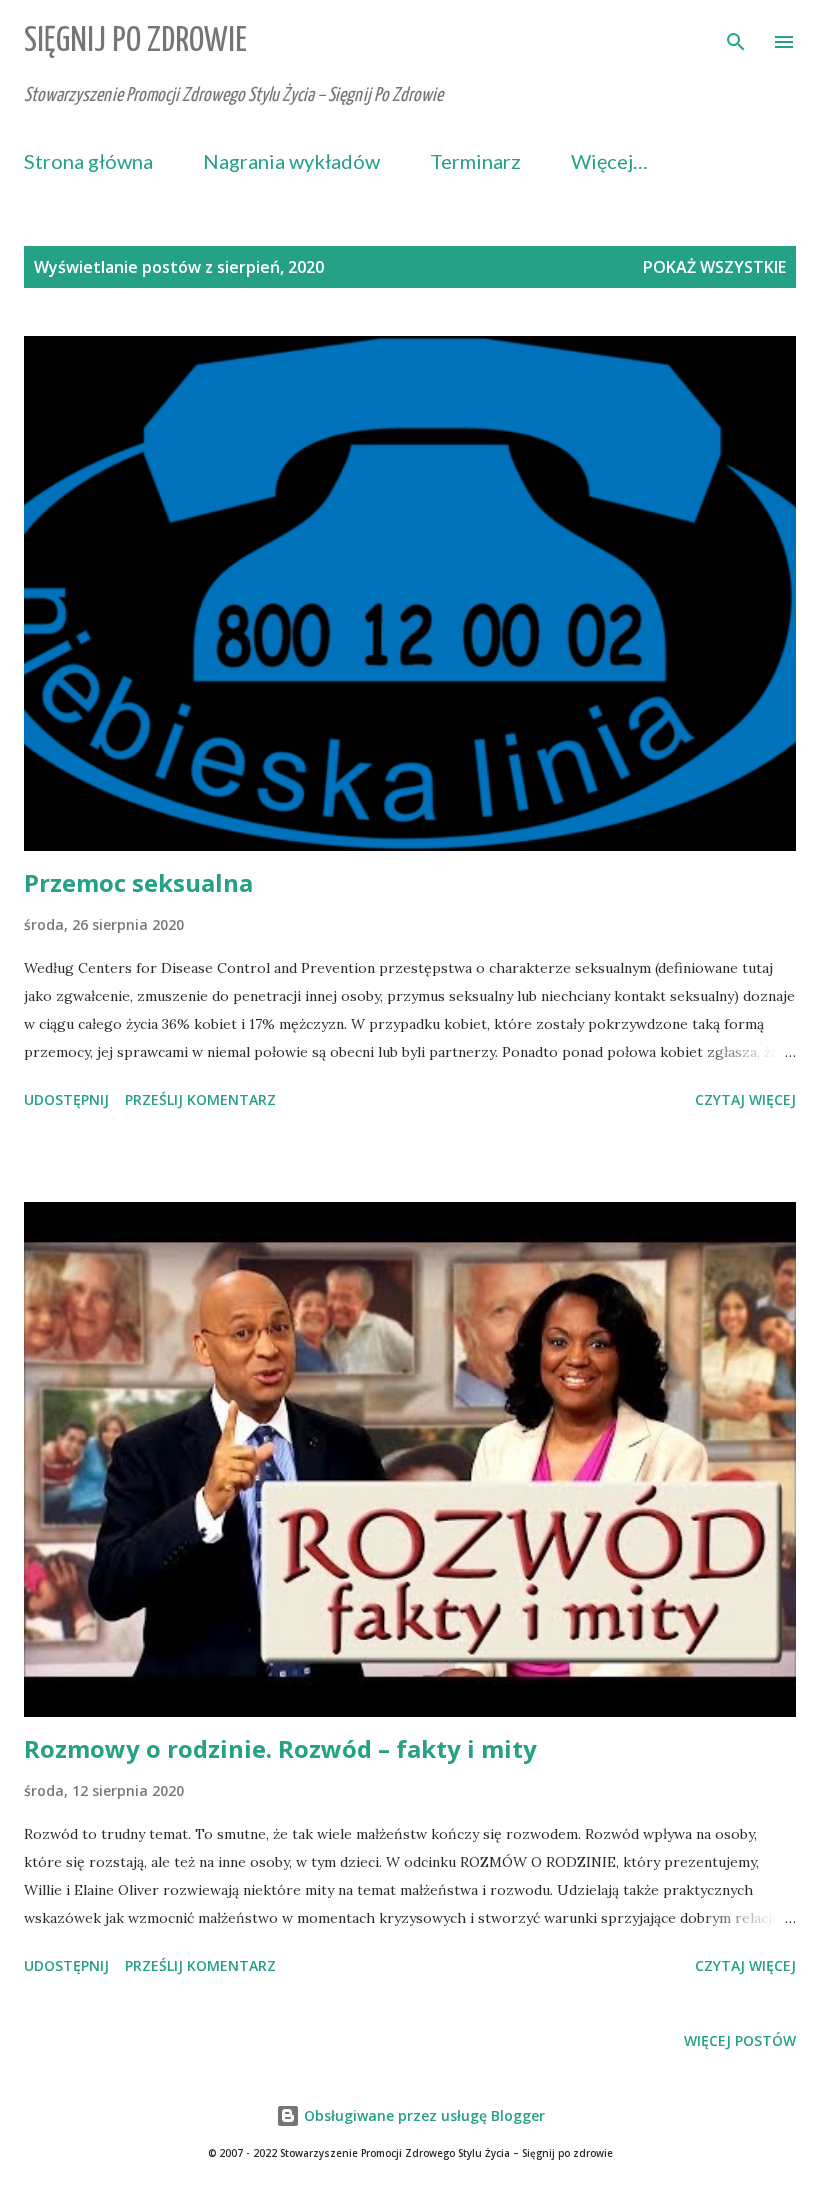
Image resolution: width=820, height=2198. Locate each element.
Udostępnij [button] (66, 1099)
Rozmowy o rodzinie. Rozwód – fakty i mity (280, 1748)
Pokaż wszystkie (714, 267)
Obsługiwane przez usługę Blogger (422, 2115)
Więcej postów (740, 2040)
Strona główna (88, 161)
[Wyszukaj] (736, 36)
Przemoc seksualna (138, 882)
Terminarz (475, 161)
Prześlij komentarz (200, 1099)
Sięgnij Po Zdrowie (135, 41)
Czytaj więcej (745, 1099)
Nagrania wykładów (291, 161)
